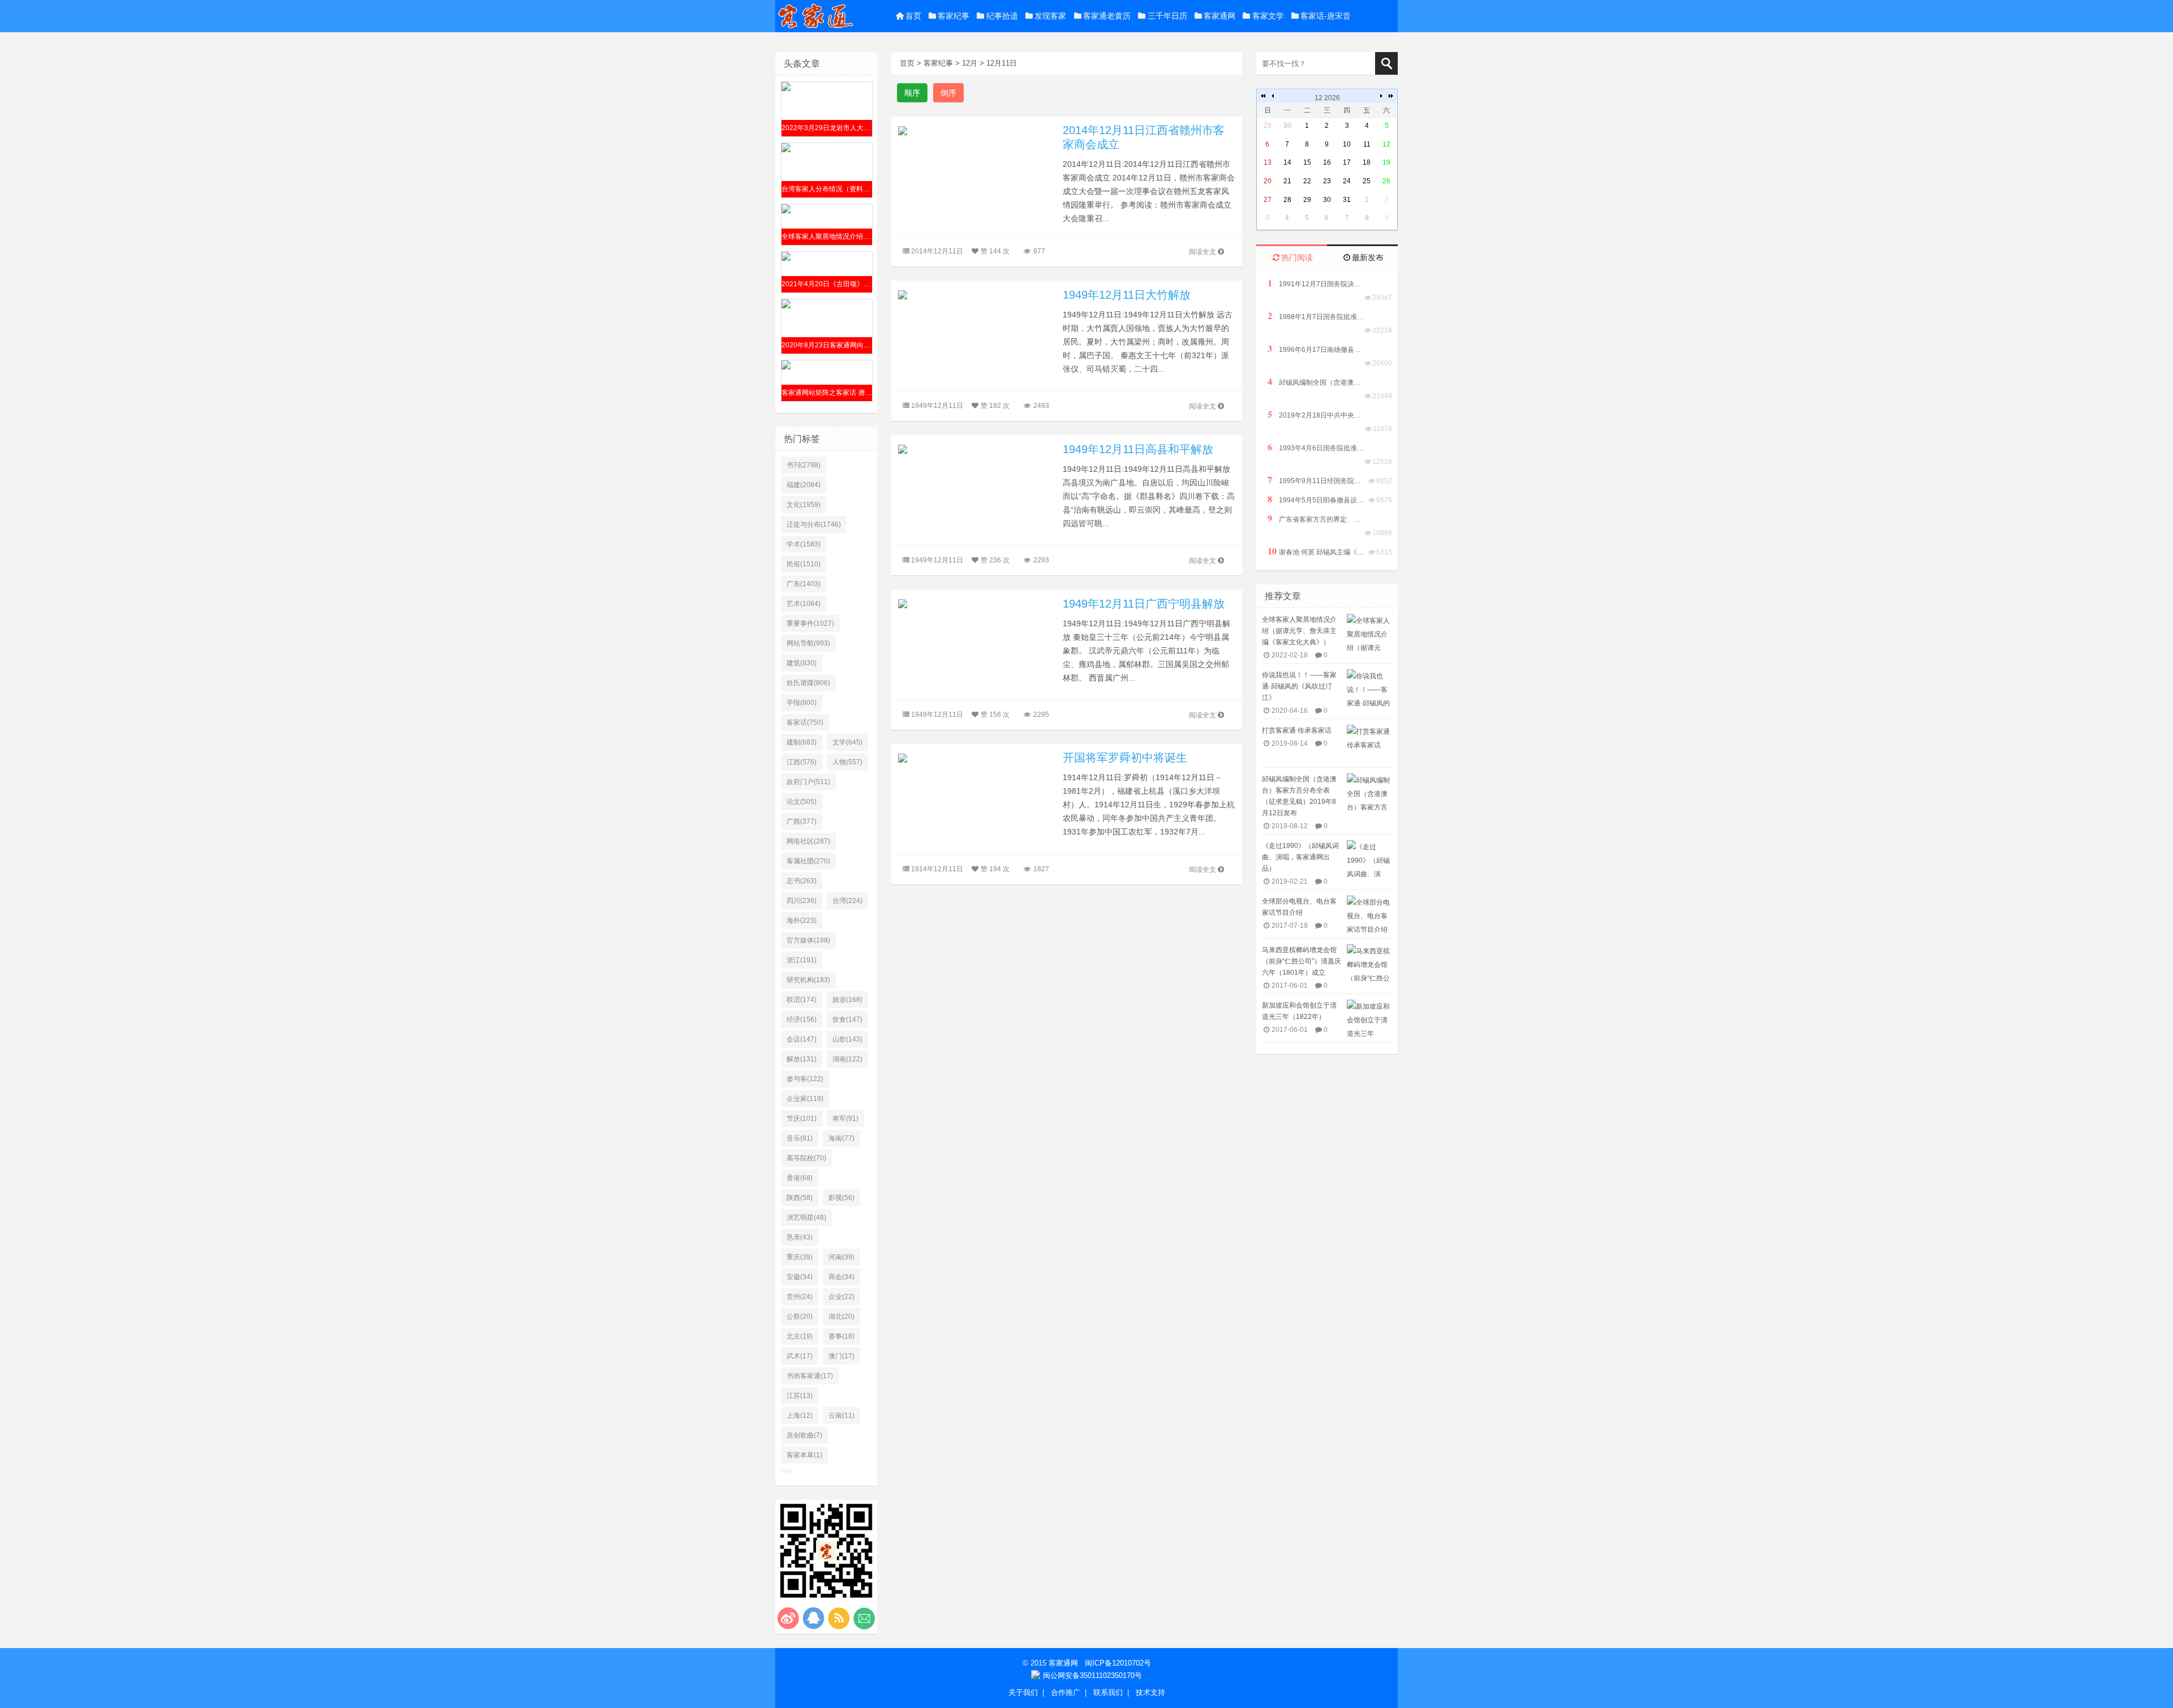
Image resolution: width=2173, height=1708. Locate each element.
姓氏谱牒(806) (808, 683)
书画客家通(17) (810, 1376)
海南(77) (841, 1138)
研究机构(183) (808, 980)
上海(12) (800, 1416)
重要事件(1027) (810, 623)
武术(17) (800, 1356)
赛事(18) (841, 1336)
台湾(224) (847, 901)
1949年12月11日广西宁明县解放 (1144, 604)
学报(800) (802, 703)
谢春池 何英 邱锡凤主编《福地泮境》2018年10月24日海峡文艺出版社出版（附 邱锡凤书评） (1316, 551)
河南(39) (841, 1257)
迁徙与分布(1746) (814, 524)
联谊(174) (802, 1000)
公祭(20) (800, 1317)
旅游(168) (847, 1000)
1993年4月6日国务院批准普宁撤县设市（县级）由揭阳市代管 (1316, 447)
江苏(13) (800, 1396)
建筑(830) (802, 663)
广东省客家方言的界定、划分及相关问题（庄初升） (1316, 519)
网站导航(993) (808, 643)
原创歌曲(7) (804, 1435)
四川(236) (802, 901)
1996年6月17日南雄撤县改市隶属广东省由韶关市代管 (1316, 349)
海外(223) (802, 920)
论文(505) (802, 802)
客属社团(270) (808, 861)
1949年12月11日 (937, 406)
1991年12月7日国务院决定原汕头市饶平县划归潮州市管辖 (1316, 283)
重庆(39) (800, 1257)
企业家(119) (805, 1099)
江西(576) (802, 762)
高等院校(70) (806, 1158)
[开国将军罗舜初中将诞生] (977, 757)
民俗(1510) (804, 564)
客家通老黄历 (1107, 16)
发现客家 (1050, 16)
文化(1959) (804, 505)
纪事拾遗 (1002, 16)
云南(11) (841, 1416)
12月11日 (1002, 63)
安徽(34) (800, 1277)
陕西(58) (800, 1198)
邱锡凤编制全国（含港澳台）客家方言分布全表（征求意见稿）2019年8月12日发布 (1316, 382)
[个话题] (787, 1471)
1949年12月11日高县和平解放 (1138, 449)
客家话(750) (805, 722)
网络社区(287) (808, 841)
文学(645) (847, 742)
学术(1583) (804, 544)
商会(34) (841, 1277)
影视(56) (841, 1198)
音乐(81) (800, 1138)
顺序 (912, 93)
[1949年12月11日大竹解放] (977, 294)
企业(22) (841, 1297)
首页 (913, 16)
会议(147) (802, 1039)
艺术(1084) (804, 604)
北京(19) (800, 1336)
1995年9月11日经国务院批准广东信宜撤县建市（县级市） (1316, 480)
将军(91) (845, 1118)
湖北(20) (841, 1317)
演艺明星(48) (806, 1217)
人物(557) (847, 762)
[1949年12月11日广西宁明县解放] (977, 603)
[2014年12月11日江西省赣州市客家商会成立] (977, 130)
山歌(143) (847, 1039)
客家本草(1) (804, 1455)
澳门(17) (841, 1356)
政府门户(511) (808, 782)
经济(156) (802, 1019)
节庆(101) (802, 1118)
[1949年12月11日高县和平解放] (977, 449)
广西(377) (802, 821)
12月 (970, 63)
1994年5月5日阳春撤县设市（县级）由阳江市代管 (1316, 499)
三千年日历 (1167, 16)
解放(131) (802, 1059)
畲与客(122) (805, 1079)
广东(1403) (804, 584)
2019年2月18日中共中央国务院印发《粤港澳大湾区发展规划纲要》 (1316, 414)
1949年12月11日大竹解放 (1127, 295)
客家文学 (1268, 16)
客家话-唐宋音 (1326, 16)
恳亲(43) (800, 1237)
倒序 (948, 93)
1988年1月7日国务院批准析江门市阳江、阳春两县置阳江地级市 (1316, 316)
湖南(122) (847, 1059)
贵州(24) (800, 1297)
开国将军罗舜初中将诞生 (1125, 758)
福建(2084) (804, 485)
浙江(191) (802, 960)
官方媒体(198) (808, 940)
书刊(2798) (804, 465)
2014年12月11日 (937, 251)
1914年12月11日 (937, 869)
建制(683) (802, 742)
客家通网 (1219, 16)
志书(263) (802, 881)
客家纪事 (954, 16)
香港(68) (800, 1178)
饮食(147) (847, 1019)
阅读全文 (1203, 252)
